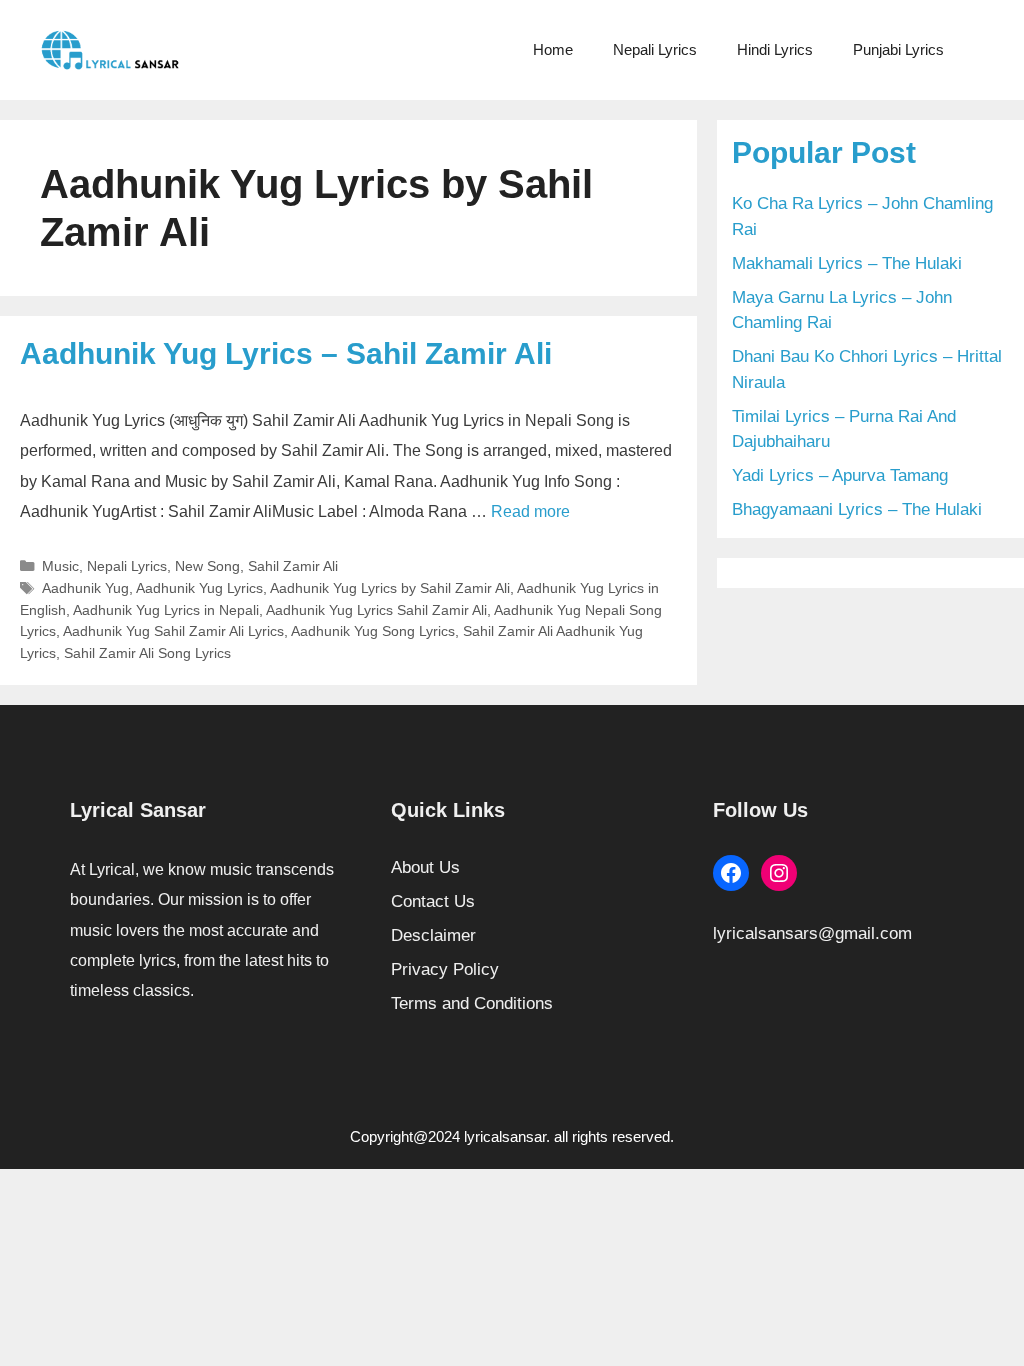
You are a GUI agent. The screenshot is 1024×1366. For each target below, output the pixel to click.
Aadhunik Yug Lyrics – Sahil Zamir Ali (286, 353)
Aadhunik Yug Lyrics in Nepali (166, 610)
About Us (425, 867)
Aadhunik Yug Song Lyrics (373, 631)
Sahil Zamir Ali (293, 566)
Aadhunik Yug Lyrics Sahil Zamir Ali (376, 610)
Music (60, 566)
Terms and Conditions (472, 1003)
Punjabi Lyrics (898, 49)
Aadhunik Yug (85, 588)
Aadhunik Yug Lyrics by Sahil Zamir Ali (390, 588)
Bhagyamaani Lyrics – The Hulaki (857, 509)
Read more (530, 511)
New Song (207, 566)
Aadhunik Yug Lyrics (199, 588)
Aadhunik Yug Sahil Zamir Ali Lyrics (173, 631)
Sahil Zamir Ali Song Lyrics (147, 653)
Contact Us (433, 901)
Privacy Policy (445, 969)
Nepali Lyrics (655, 49)
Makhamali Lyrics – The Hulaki (847, 263)
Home (553, 49)
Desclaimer (433, 935)
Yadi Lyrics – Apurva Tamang (840, 475)
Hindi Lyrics (775, 49)
